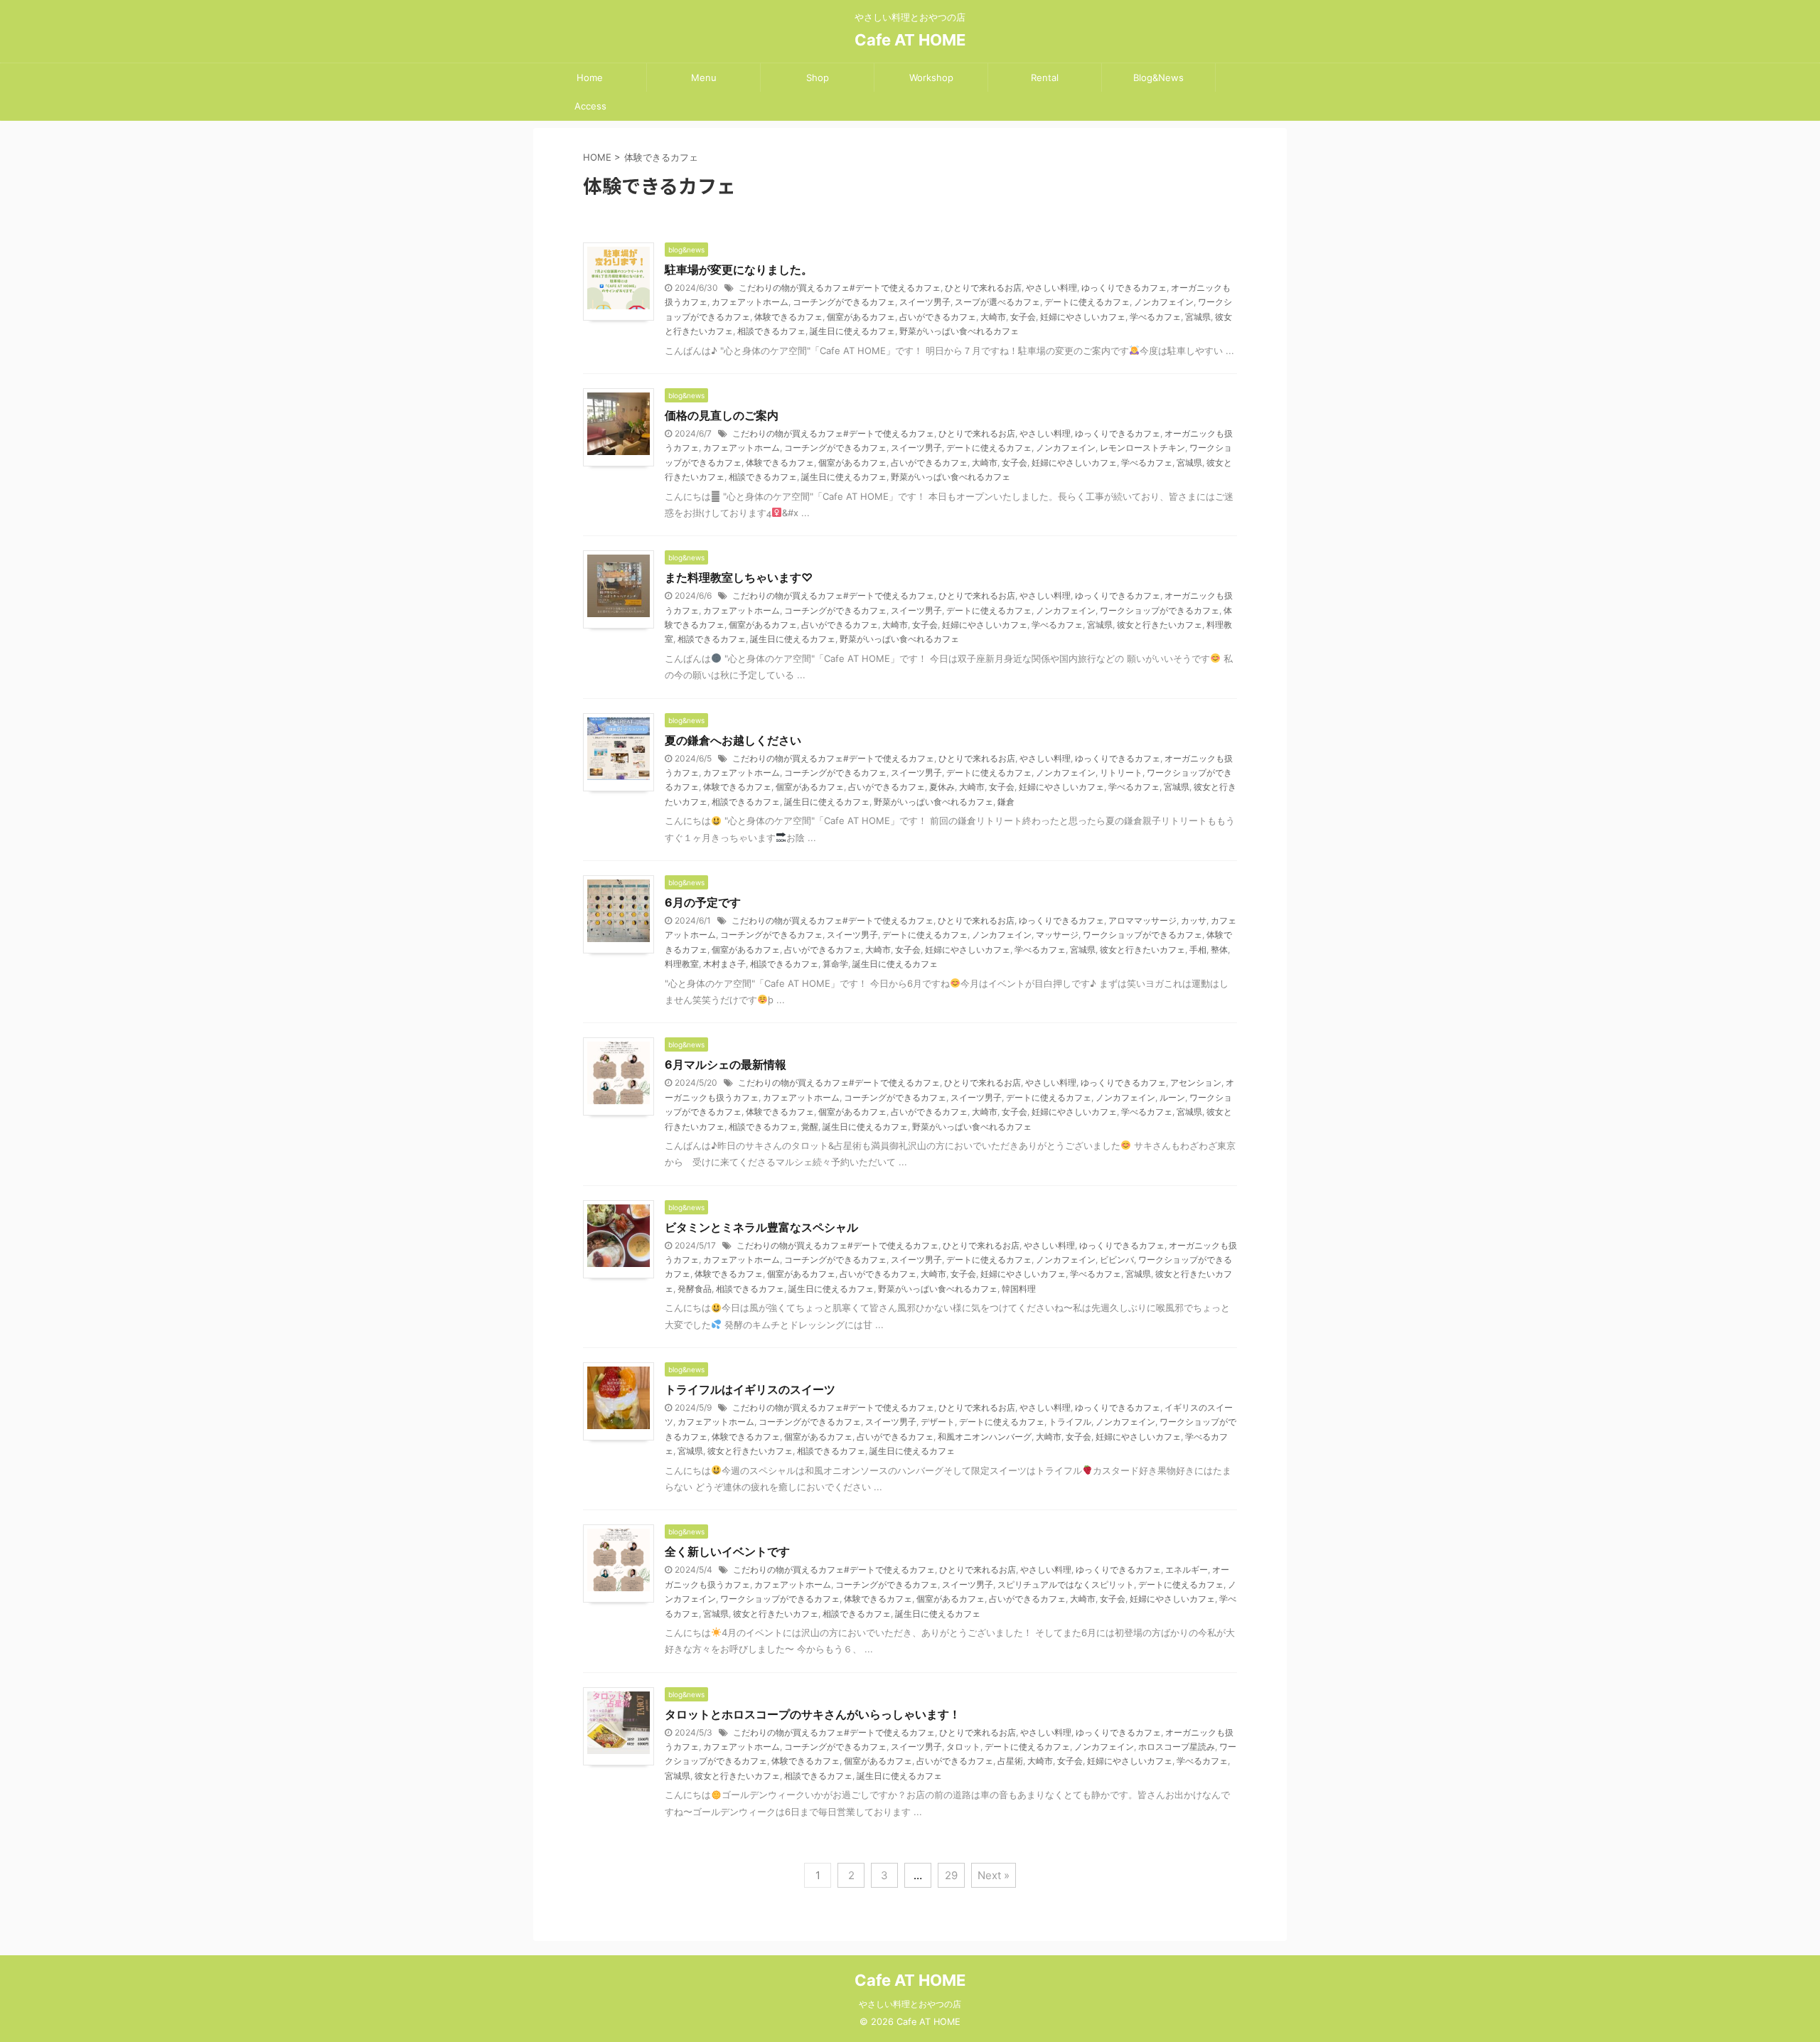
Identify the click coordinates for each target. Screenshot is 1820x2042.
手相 (1198, 950)
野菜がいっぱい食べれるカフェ (959, 331)
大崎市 (993, 317)
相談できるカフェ (771, 331)
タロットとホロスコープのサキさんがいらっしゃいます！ (813, 1714)
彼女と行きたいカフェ (1160, 625)
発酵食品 (695, 1289)
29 (951, 1875)
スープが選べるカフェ (997, 302)
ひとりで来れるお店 (983, 288)
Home (590, 77)
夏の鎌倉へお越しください (733, 740)
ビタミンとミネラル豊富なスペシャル (761, 1227)
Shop (818, 77)
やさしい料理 (1051, 288)
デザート (938, 1422)
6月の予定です (703, 902)
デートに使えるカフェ (1087, 302)
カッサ (1194, 920)
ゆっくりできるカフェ (1124, 288)
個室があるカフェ (861, 317)
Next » (994, 1875)
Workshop (931, 77)
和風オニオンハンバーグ (985, 1437)
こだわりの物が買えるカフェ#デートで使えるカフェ (840, 288)
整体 (1219, 950)
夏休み (942, 787)
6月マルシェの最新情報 (726, 1064)
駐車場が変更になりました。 (739, 269)
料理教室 (682, 964)
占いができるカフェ (938, 317)
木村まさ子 (724, 964)
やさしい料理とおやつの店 (910, 2004)
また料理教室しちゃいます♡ (739, 577)
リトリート (1121, 773)
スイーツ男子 (925, 302)
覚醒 (810, 1127)
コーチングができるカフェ (844, 302)
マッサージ (1057, 935)
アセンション (1196, 1083)
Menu (704, 77)
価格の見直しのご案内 (722, 415)
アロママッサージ (1142, 920)
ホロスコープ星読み (1177, 1747)
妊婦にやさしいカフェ (1083, 317)
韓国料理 (1019, 1289)
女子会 (1023, 317)
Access (590, 106)
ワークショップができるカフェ (1160, 610)
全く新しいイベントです (727, 1551)
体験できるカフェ (788, 317)
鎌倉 (1006, 802)
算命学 (835, 964)
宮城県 (1198, 317)
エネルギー (1187, 1570)
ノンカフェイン (1164, 302)
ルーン (1172, 1097)
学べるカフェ (1155, 317)
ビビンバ (1117, 1260)
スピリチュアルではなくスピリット (1066, 1584)
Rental (1045, 77)
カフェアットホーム (750, 302)
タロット (963, 1747)
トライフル (1070, 1422)
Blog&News (1158, 77)
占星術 (1010, 1761)
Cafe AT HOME (910, 40)
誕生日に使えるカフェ (852, 331)
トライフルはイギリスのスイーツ (750, 1389)
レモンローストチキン (1142, 448)
